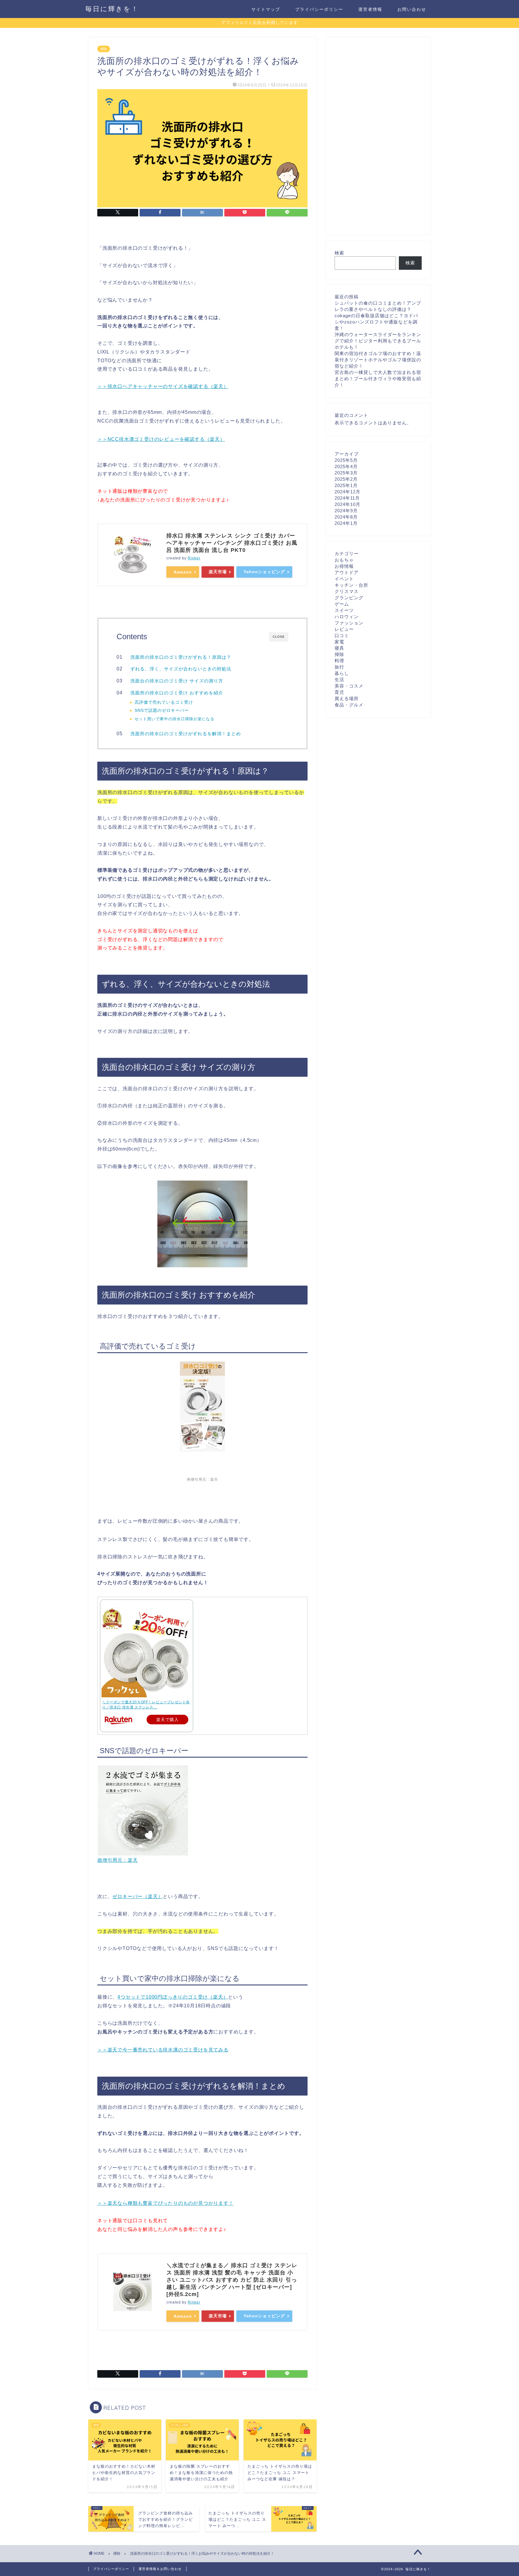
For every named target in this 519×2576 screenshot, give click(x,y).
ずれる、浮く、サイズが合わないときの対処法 (181, 669)
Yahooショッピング (264, 572)
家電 (339, 642)
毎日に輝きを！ (112, 9)
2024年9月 (346, 511)
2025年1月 (346, 485)
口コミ (342, 635)
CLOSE (279, 637)
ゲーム (342, 604)
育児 (339, 692)
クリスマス (347, 591)
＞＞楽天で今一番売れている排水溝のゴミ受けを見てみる (163, 2050)
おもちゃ (344, 560)
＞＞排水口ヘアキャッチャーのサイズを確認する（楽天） (163, 386)
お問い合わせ (412, 9)
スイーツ (344, 610)
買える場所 (347, 698)
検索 (339, 253)
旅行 (339, 667)
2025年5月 (346, 460)
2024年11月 (347, 498)
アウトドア (347, 572)
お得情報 (344, 566)
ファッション (349, 623)
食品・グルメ (349, 705)
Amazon (183, 572)
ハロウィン (347, 617)
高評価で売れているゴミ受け (164, 702)
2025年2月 (346, 479)
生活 (339, 680)
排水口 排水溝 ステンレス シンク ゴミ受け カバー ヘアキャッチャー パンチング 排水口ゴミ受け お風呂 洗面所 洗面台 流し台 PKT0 (232, 543)
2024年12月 (348, 492)
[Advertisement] (378, 136)
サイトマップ (266, 9)
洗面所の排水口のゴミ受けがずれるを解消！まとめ (186, 734)
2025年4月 (346, 466)
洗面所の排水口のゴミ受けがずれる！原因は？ (181, 657)
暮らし (342, 673)
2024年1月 (346, 523)
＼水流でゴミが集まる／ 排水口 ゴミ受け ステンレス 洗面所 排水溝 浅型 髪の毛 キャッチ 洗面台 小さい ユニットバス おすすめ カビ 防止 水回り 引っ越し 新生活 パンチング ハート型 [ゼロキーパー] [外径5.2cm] (232, 2280)
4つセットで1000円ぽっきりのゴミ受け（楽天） (173, 1997)
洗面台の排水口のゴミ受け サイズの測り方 (177, 681)
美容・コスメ (349, 686)
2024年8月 (346, 517)
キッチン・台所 (351, 585)
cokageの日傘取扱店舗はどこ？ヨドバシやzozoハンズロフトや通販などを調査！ (376, 322)
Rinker (194, 558)
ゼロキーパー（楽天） (138, 1896)
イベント (344, 579)
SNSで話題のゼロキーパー (162, 710)
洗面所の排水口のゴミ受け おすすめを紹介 (177, 693)
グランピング (349, 598)
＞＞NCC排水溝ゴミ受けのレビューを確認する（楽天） (161, 439)
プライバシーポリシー (319, 9)
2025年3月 (346, 473)
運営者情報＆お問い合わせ (160, 2569)
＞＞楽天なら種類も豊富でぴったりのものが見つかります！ (165, 2203)
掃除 (104, 49)
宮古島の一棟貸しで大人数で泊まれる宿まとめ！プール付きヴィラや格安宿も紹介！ (378, 379)
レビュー (344, 629)
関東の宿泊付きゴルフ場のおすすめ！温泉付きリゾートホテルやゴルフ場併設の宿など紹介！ (378, 360)
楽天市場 (218, 572)
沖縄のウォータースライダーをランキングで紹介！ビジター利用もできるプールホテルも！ (378, 341)
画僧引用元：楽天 (202, 1479)
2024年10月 (348, 504)
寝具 (339, 648)
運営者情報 (370, 9)
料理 (339, 661)
